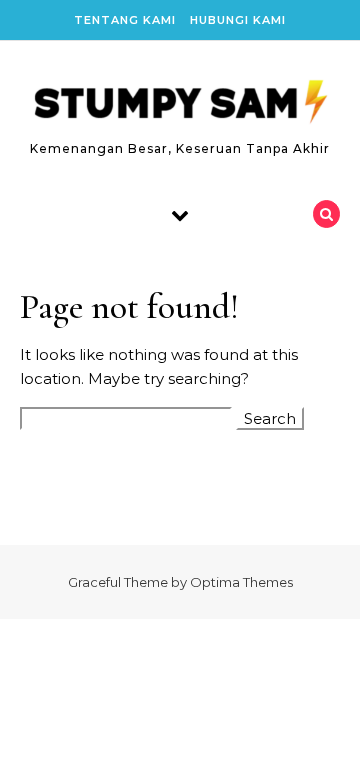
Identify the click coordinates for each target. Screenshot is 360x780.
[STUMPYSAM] (180, 104)
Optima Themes (241, 582)
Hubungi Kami (238, 20)
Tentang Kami (125, 20)
